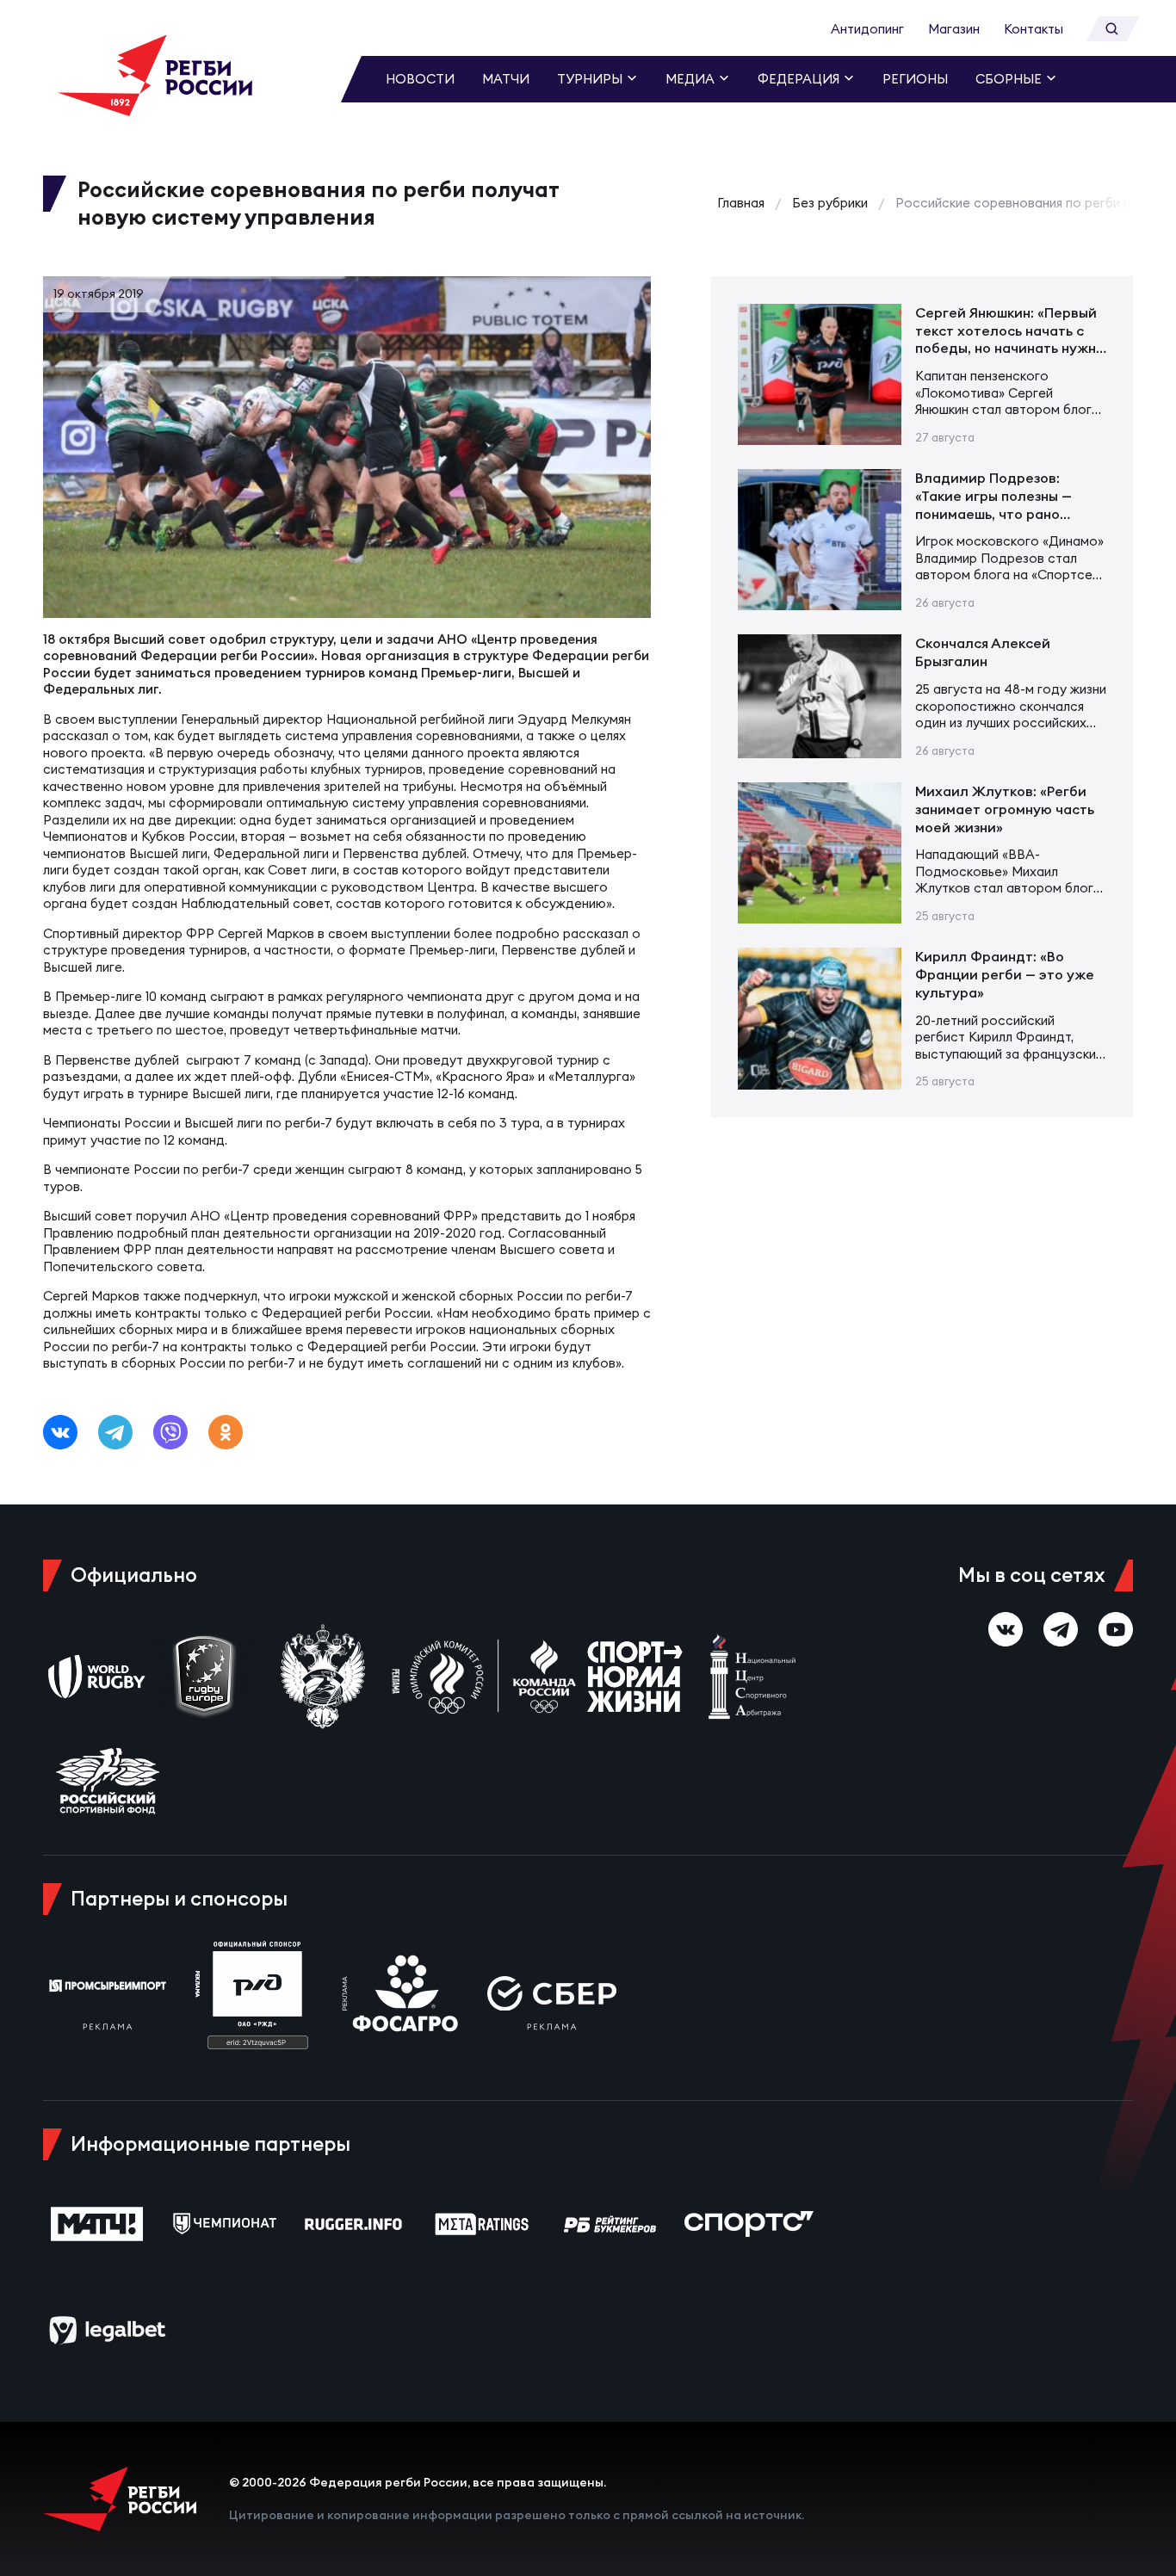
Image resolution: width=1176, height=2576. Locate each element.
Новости (420, 79)
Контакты (1034, 29)
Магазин (954, 29)
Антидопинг (867, 29)
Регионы (915, 79)
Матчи (506, 79)
